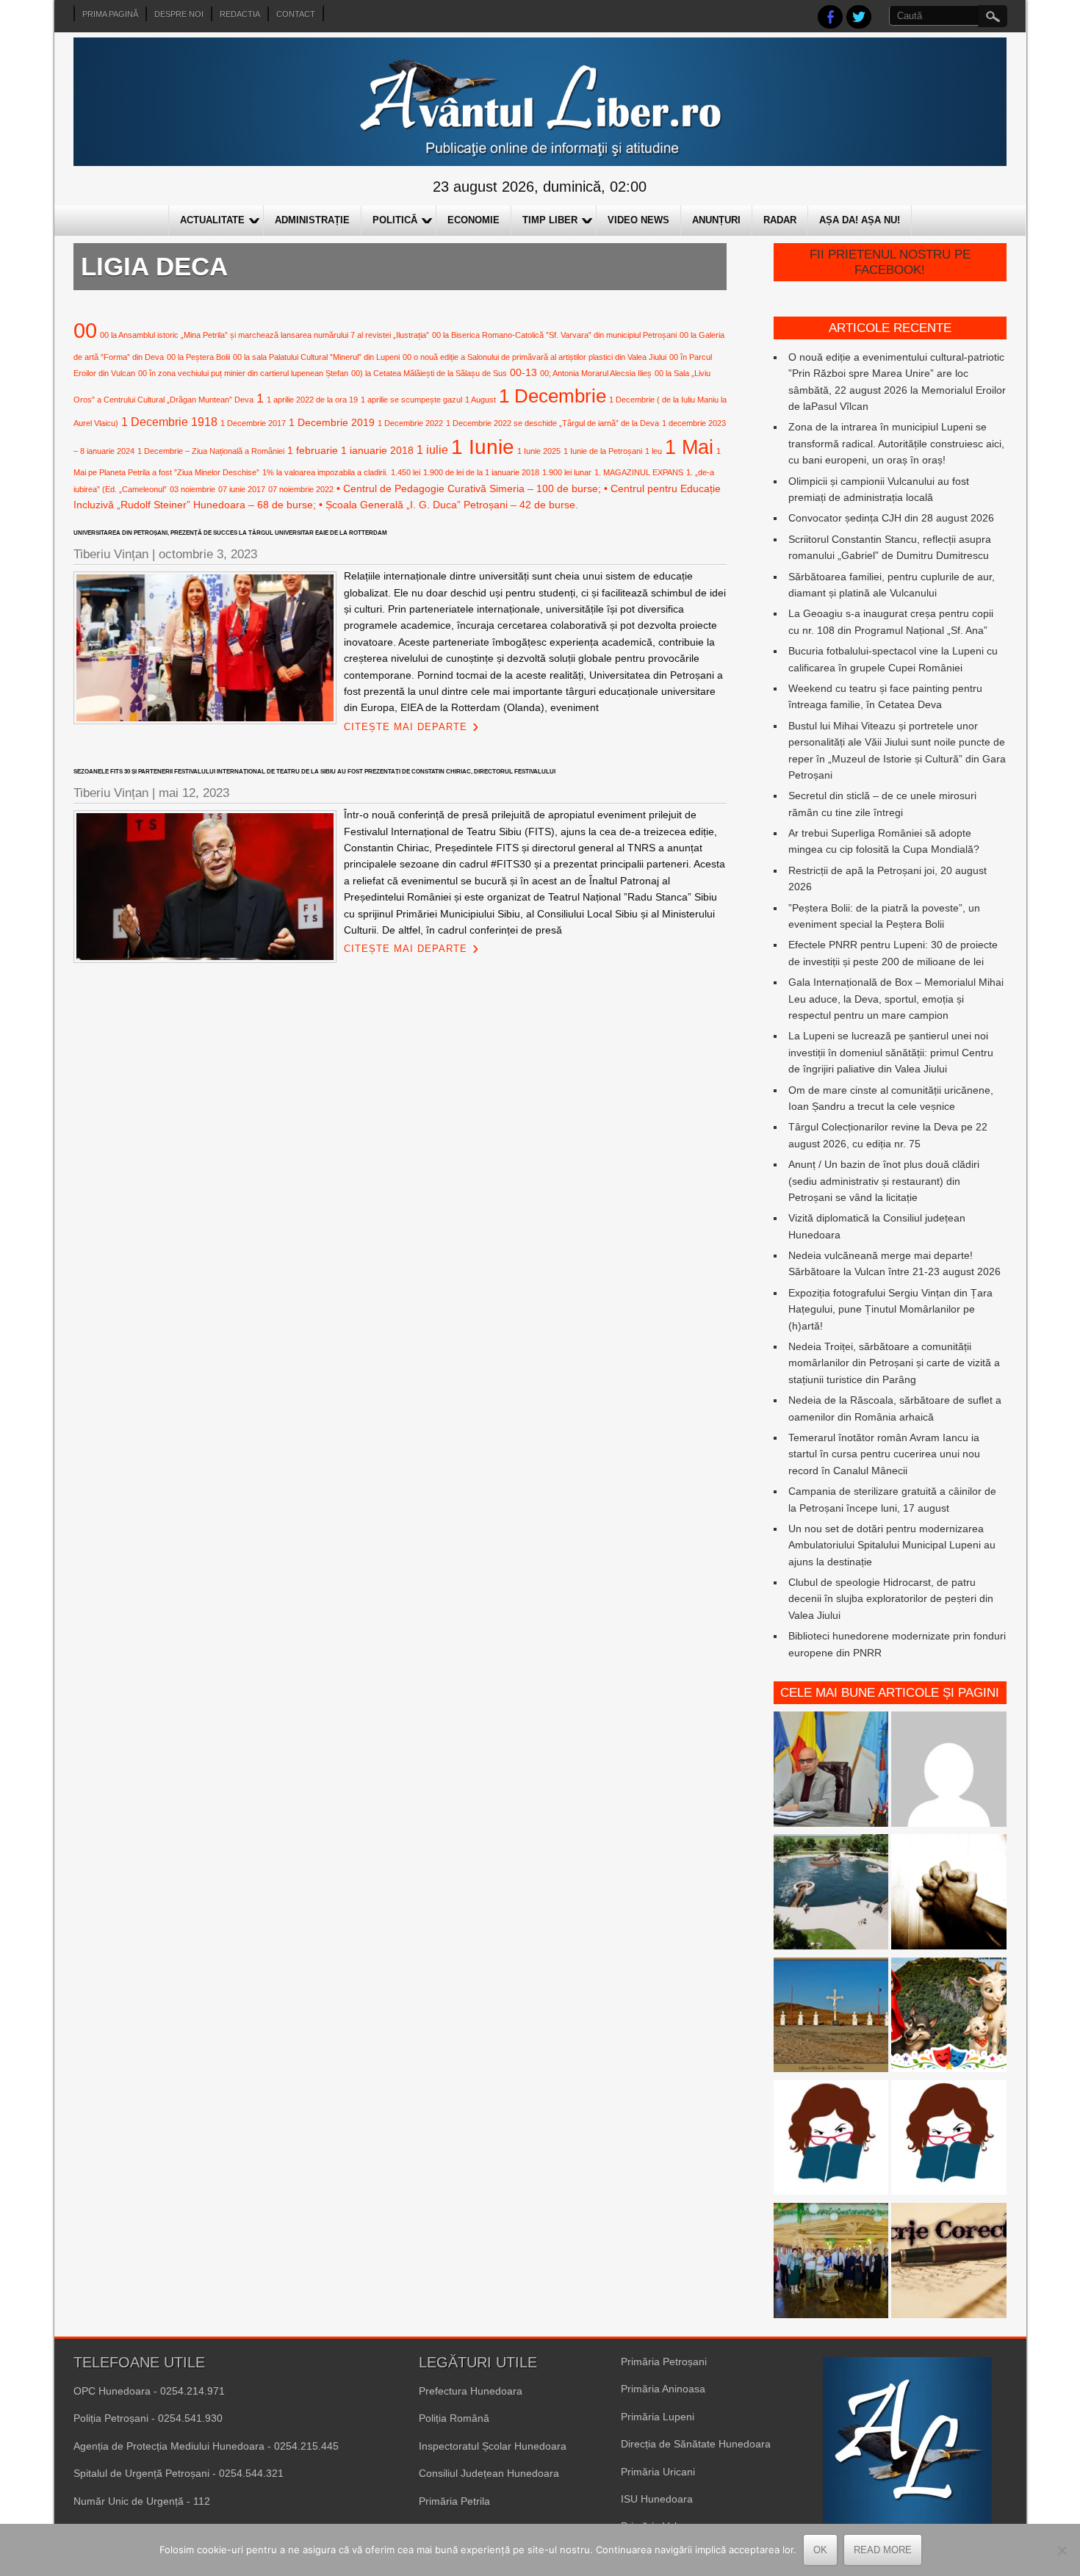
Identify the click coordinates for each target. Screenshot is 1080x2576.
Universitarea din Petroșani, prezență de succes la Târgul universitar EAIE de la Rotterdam (230, 533)
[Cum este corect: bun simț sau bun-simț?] (949, 2263)
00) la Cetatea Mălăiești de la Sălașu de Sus (429, 373)
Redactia (240, 14)
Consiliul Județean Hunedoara (489, 2473)
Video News (638, 220)
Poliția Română (454, 2418)
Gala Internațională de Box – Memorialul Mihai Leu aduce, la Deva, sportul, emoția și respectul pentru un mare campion (896, 999)
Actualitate (212, 220)
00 (85, 330)
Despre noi (179, 14)
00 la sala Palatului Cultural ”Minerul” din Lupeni (316, 357)
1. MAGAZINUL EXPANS (639, 472)
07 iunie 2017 (242, 489)
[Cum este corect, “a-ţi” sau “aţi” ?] (949, 1771)
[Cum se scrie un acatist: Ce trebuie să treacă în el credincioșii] (949, 1894)
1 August (480, 400)
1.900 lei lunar (567, 472)
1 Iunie (483, 447)
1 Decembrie (552, 396)
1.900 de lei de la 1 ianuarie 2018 (481, 472)
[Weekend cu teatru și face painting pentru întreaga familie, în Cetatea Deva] (949, 2017)
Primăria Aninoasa (663, 2389)
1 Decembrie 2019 (332, 422)
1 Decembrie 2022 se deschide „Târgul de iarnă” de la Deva (552, 423)
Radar (780, 220)
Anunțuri (716, 220)
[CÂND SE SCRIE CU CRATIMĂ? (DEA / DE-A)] (949, 2140)
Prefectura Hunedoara (471, 2391)
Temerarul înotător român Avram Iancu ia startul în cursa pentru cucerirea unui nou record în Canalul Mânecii (884, 1454)
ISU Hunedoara (657, 2499)
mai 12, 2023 (194, 793)
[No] (1062, 2550)
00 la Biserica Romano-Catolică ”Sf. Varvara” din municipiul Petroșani (554, 335)
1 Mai (689, 447)
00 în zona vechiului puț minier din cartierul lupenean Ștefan (243, 373)
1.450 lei (406, 472)
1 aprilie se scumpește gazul (411, 400)
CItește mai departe (406, 727)
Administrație (312, 220)
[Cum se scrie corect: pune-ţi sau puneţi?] (831, 2140)
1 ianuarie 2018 (377, 450)
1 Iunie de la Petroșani (603, 451)
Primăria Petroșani (664, 2362)
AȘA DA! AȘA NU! (860, 220)
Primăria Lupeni (658, 2417)
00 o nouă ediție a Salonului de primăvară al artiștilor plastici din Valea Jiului (534, 357)
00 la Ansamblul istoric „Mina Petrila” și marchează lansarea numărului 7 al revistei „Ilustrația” (264, 335)
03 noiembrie (192, 489)
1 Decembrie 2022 (410, 423)
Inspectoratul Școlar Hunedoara (493, 2446)
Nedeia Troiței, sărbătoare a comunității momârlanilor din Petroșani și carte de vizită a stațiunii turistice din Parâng (894, 1363)
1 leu (654, 451)
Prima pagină (110, 14)
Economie (474, 220)
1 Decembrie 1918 (169, 422)
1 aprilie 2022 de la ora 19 (312, 400)
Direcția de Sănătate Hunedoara (696, 2444)
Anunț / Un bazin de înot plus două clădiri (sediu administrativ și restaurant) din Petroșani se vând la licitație (884, 1181)
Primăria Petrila (454, 2501)
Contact (296, 14)
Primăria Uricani (658, 2472)
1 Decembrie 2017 (253, 423)
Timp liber (550, 220)
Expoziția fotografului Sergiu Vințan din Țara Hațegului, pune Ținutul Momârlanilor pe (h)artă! (890, 1309)
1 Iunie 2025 (539, 451)
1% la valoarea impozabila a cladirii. (325, 472)
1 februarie (313, 450)
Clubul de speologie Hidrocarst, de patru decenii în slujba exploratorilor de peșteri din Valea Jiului (891, 1599)
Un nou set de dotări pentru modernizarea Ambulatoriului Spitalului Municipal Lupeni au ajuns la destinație (892, 1545)
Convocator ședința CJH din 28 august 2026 (891, 518)
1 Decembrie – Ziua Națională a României (211, 451)
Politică (395, 220)
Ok (820, 2550)
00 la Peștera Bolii (198, 357)
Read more (883, 2550)
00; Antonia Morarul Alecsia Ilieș (596, 373)
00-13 (523, 372)
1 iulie (432, 450)
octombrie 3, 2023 (208, 554)
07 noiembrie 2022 (301, 489)
